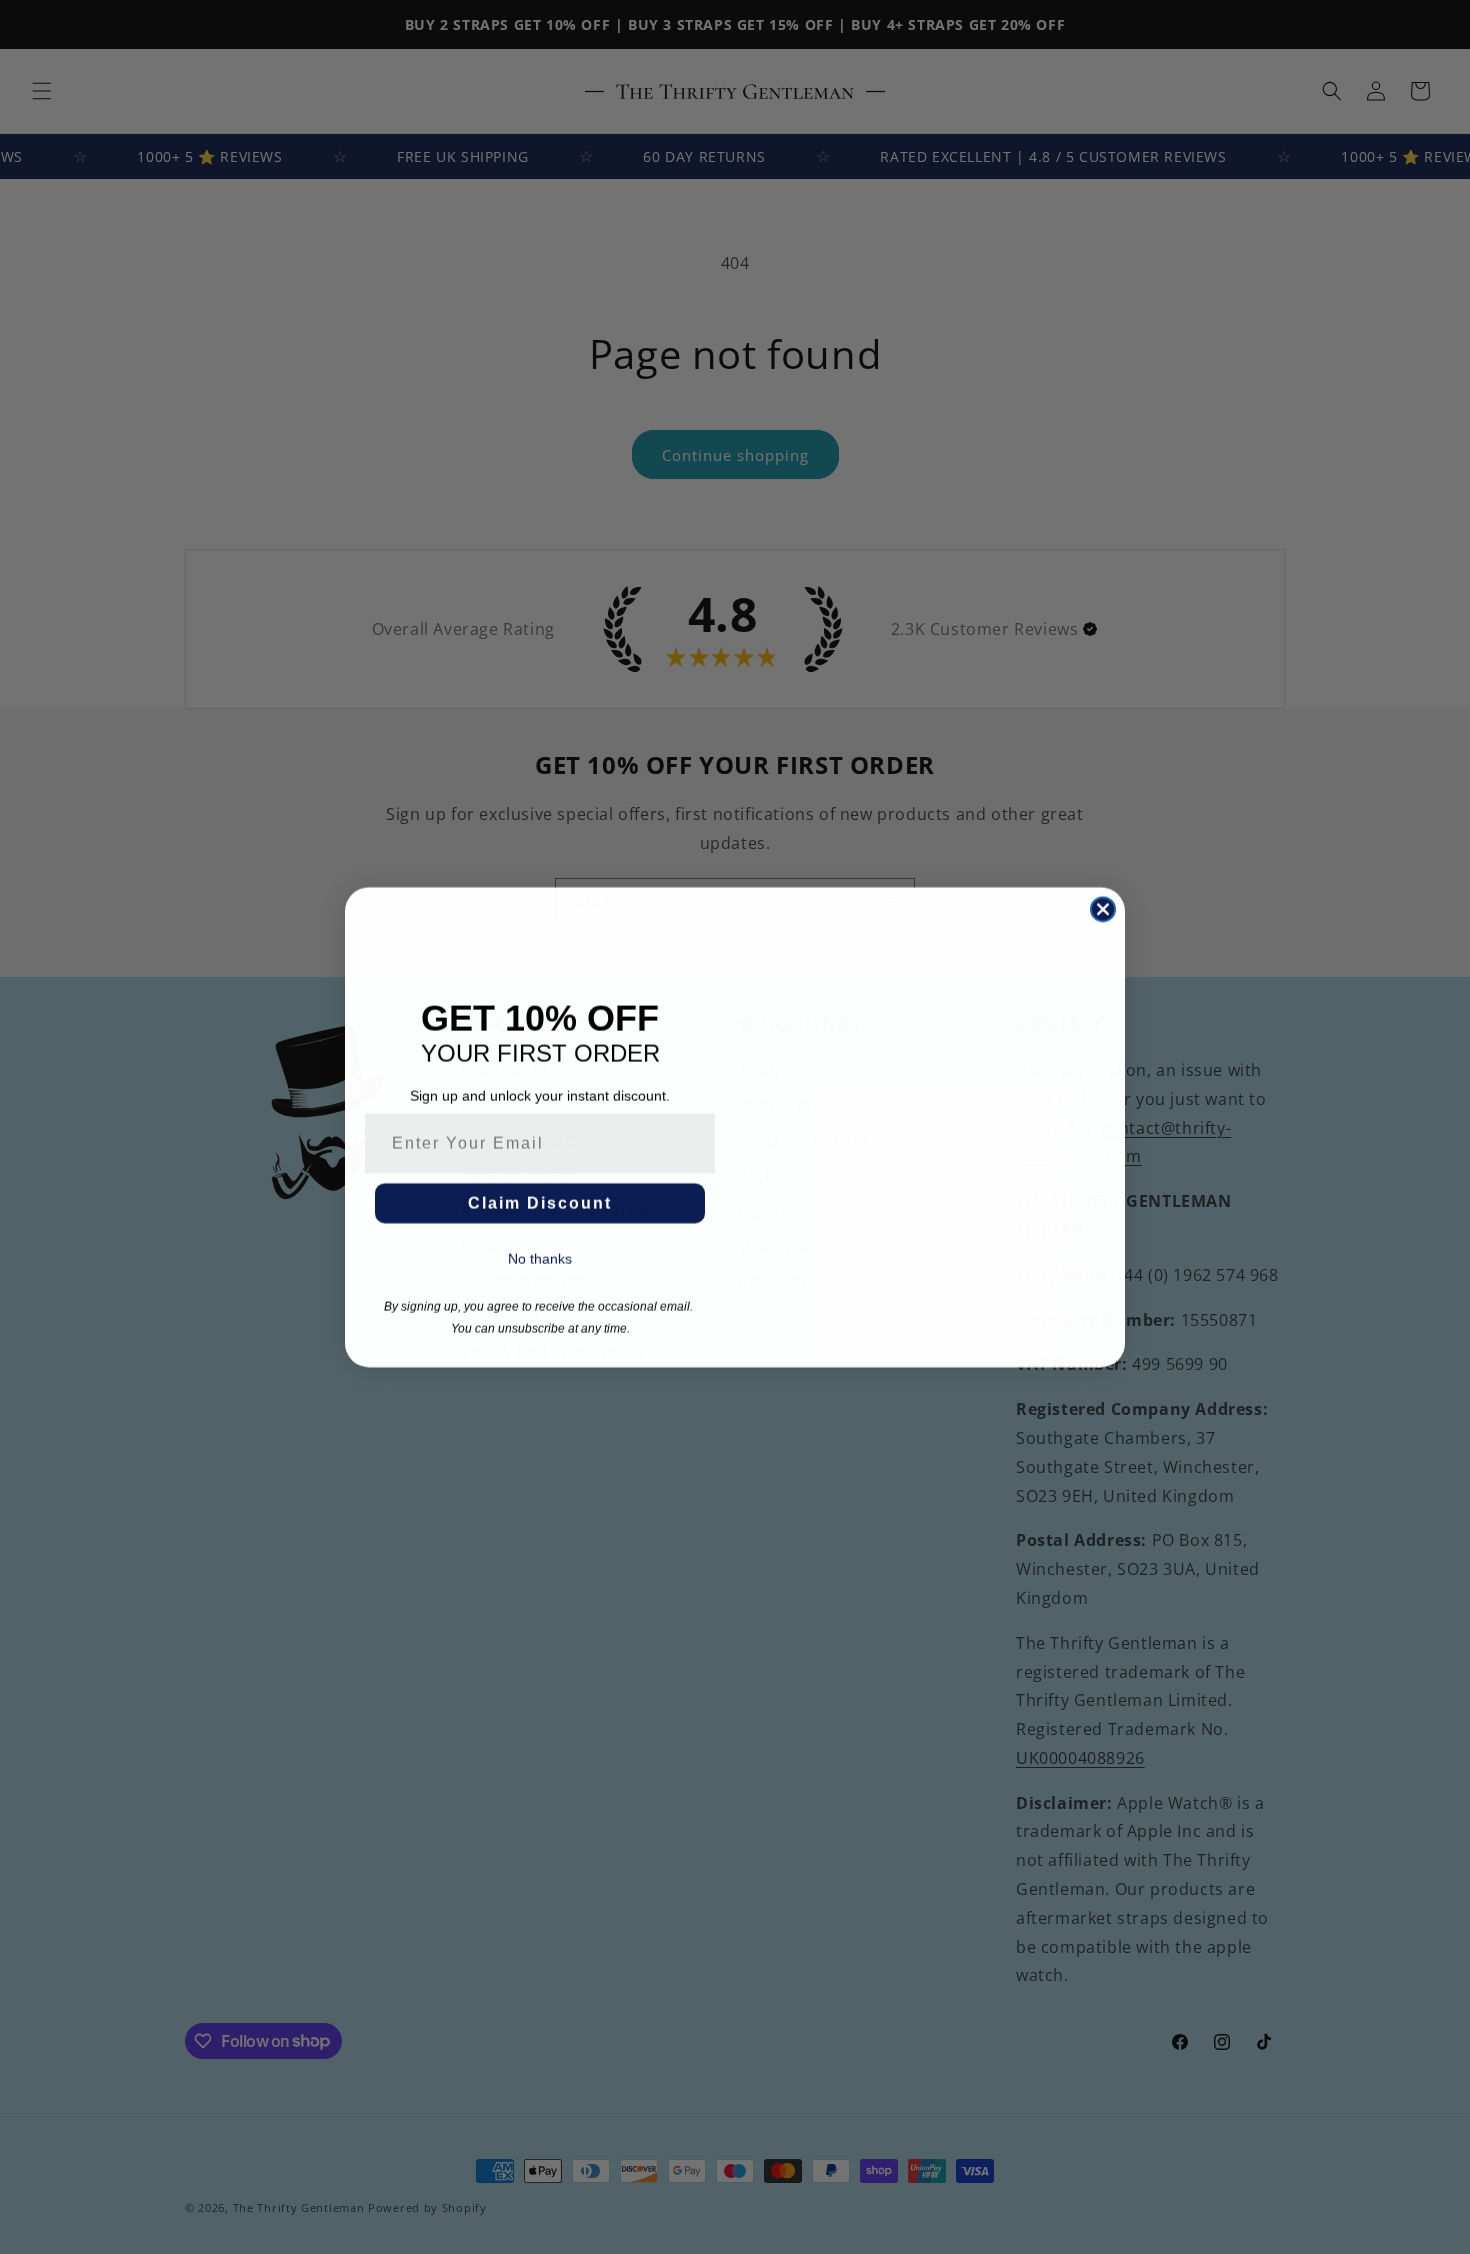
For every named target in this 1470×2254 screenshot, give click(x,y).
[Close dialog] (1103, 909)
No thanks (540, 1258)
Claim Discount (540, 1202)
